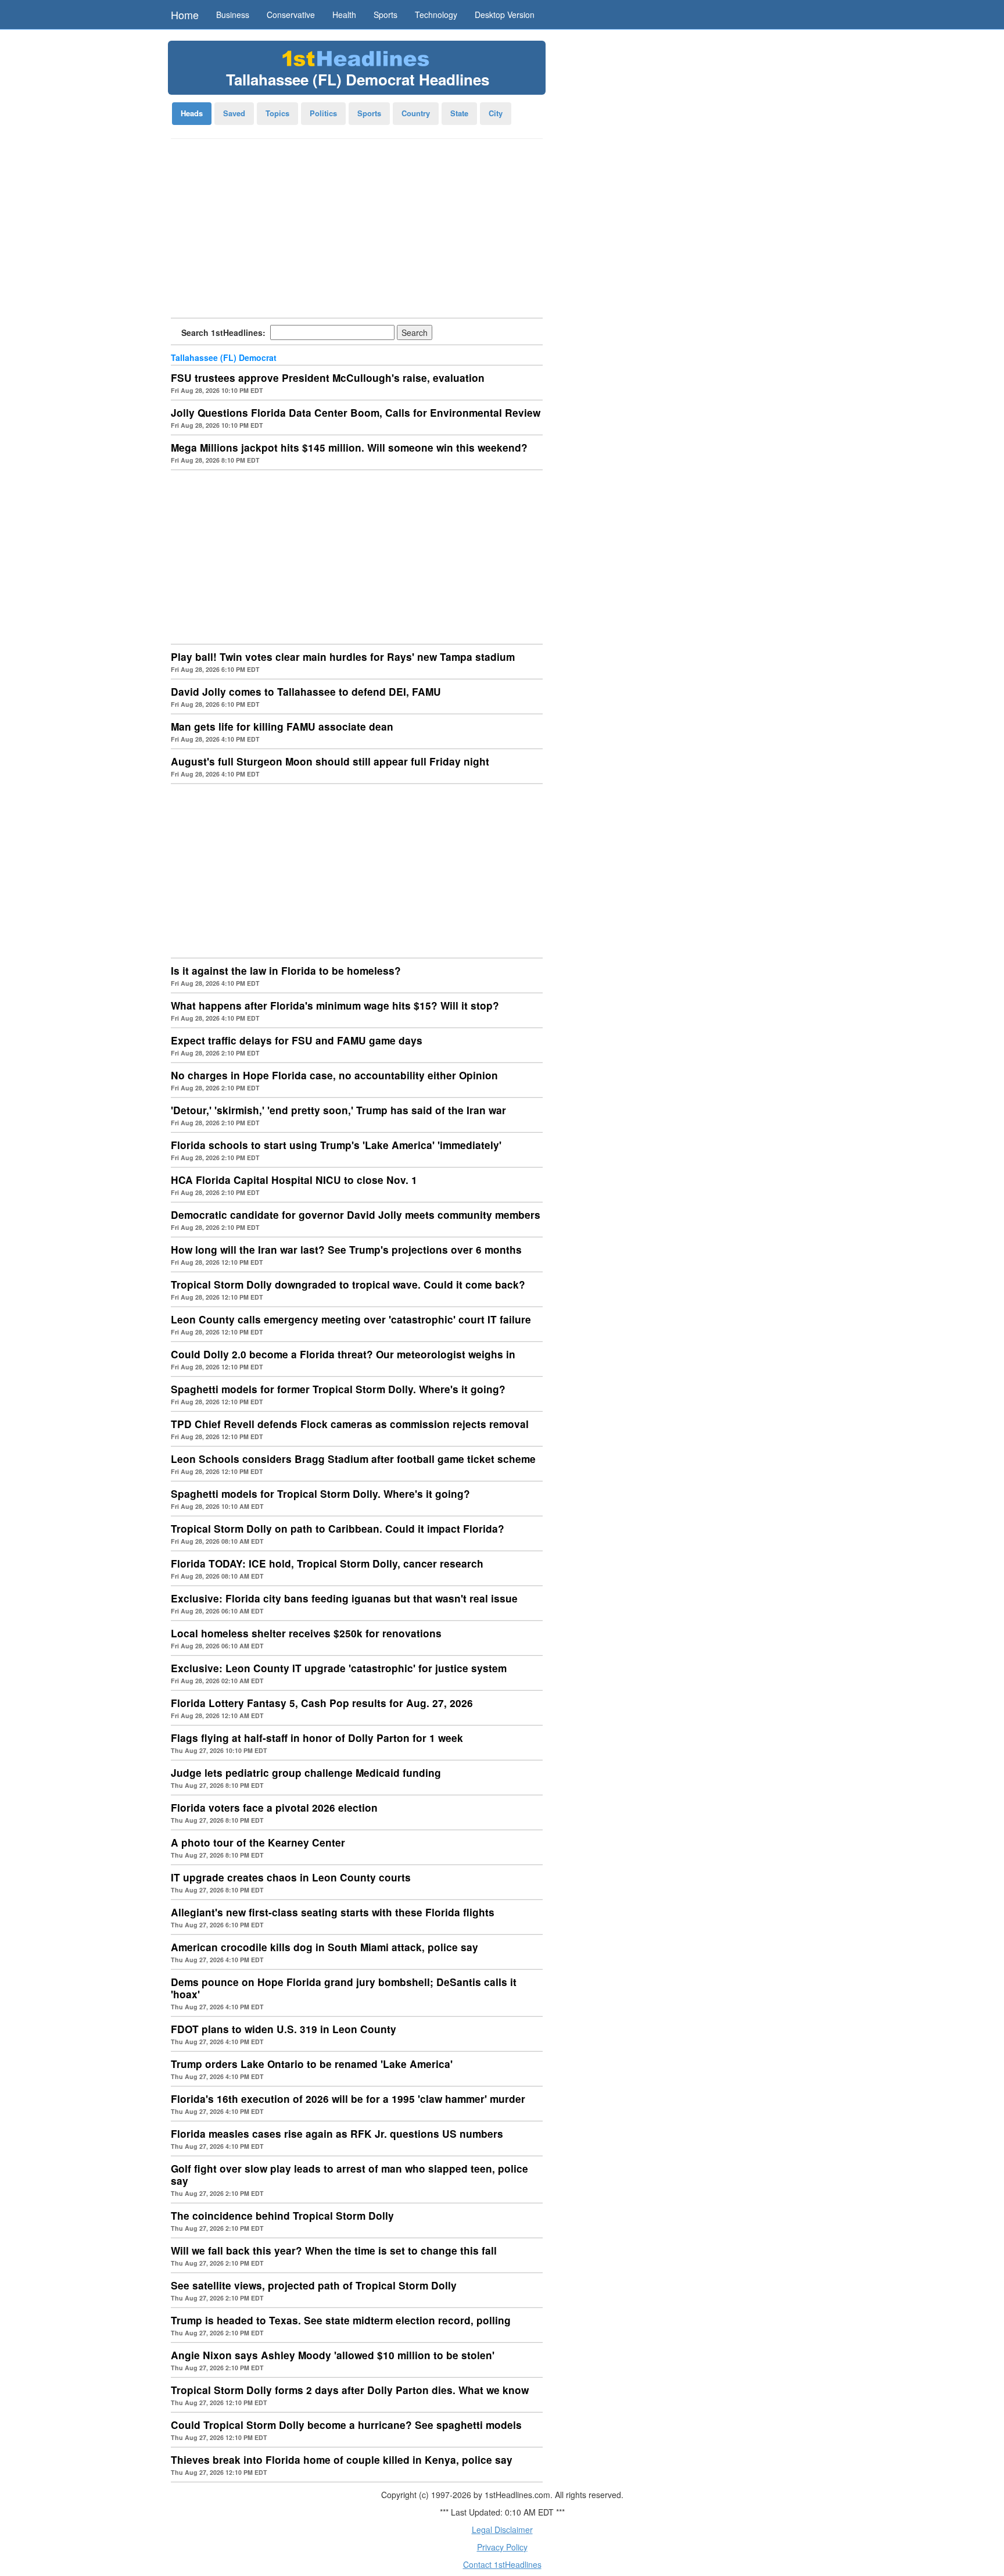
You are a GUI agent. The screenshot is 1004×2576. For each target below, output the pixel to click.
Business (233, 15)
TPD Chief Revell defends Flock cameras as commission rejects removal (350, 1424)
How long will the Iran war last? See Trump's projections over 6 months (346, 1250)
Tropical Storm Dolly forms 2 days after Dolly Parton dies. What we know (350, 2390)
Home (185, 15)
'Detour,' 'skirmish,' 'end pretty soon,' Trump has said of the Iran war (338, 1110)
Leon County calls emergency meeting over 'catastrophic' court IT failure (351, 1319)
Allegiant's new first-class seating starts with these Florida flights (333, 1912)
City (496, 113)
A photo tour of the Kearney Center (258, 1842)
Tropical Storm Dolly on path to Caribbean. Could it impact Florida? (338, 1529)
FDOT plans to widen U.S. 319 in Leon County (284, 2029)
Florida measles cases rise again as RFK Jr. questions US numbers (337, 2134)
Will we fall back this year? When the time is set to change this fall (334, 2251)
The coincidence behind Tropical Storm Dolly (282, 2216)
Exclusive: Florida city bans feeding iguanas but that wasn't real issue (344, 1598)
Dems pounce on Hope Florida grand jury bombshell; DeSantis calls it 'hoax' (344, 1988)
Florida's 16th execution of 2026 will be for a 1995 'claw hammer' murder (348, 2099)
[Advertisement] (357, 232)
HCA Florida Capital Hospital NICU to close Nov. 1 (294, 1180)
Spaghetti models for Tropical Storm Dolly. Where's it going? (320, 1494)
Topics (277, 113)
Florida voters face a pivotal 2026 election (274, 1808)
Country (416, 113)
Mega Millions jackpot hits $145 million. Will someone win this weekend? (349, 448)
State (459, 113)
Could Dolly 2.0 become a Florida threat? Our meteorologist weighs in (343, 1354)
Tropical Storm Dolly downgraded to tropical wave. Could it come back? (348, 1285)
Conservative (291, 15)
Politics (323, 113)
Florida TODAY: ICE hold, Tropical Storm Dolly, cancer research (327, 1564)
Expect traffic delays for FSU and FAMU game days (297, 1040)
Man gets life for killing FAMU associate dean (282, 727)
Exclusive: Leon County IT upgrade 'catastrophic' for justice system (339, 1668)
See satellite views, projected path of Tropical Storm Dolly (314, 2285)
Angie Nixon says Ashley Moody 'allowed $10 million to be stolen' (333, 2355)
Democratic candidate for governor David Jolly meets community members (356, 1215)
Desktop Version (505, 15)
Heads (192, 113)
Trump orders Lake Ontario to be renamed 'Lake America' (312, 2064)
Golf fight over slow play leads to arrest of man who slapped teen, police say (349, 2175)
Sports (386, 15)
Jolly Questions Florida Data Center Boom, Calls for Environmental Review (356, 413)
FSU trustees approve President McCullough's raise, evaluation (328, 378)
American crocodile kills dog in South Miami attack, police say (324, 1947)
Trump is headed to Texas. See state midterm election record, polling (341, 2320)
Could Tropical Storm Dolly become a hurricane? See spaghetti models (346, 2425)
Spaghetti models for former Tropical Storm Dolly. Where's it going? (338, 1389)
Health (344, 15)
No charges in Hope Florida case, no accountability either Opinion (334, 1075)
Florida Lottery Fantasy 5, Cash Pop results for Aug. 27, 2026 (322, 1703)
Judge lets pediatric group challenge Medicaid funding (306, 1773)
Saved (234, 113)
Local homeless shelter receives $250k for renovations (306, 1633)
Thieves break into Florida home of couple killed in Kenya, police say (342, 2460)
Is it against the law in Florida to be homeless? (286, 971)
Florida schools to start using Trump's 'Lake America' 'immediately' (336, 1145)
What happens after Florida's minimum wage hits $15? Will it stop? (335, 1006)
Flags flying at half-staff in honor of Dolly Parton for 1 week (317, 1738)
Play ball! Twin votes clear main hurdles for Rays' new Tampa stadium (343, 657)
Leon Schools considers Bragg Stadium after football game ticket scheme (353, 1459)
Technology (436, 15)
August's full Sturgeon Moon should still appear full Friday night (330, 761)
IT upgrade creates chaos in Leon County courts (291, 1877)
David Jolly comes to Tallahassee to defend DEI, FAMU (306, 692)
